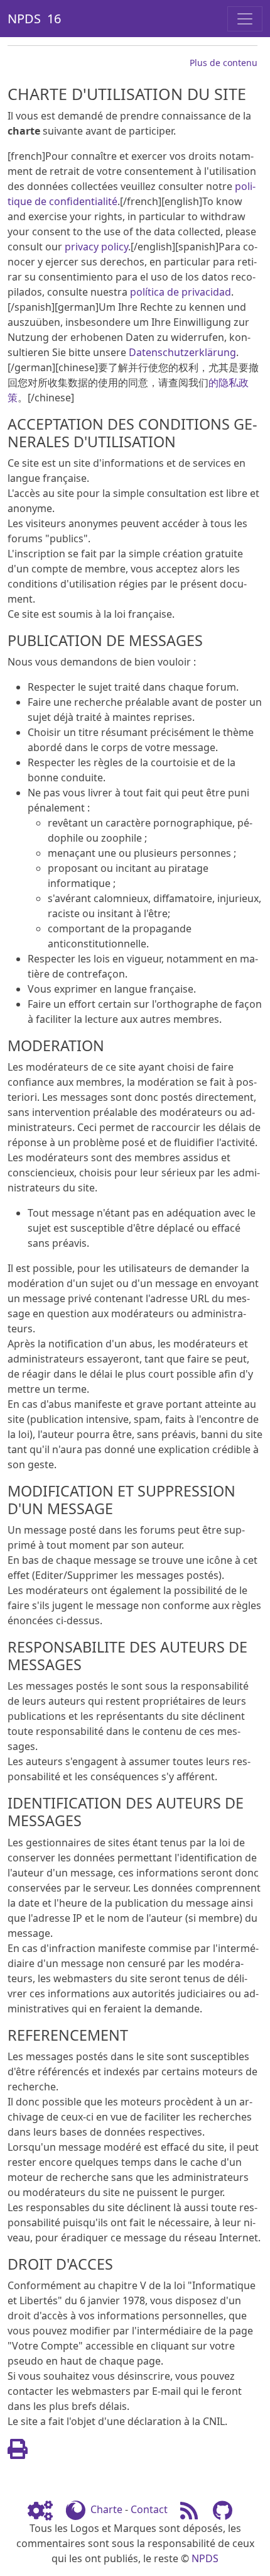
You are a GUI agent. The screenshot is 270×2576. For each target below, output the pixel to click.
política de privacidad (181, 292)
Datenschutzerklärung (182, 352)
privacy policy (96, 247)
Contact (149, 2509)
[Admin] (45, 2509)
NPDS (205, 2558)
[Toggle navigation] (245, 19)
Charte (106, 2509)
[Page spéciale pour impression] (18, 2453)
